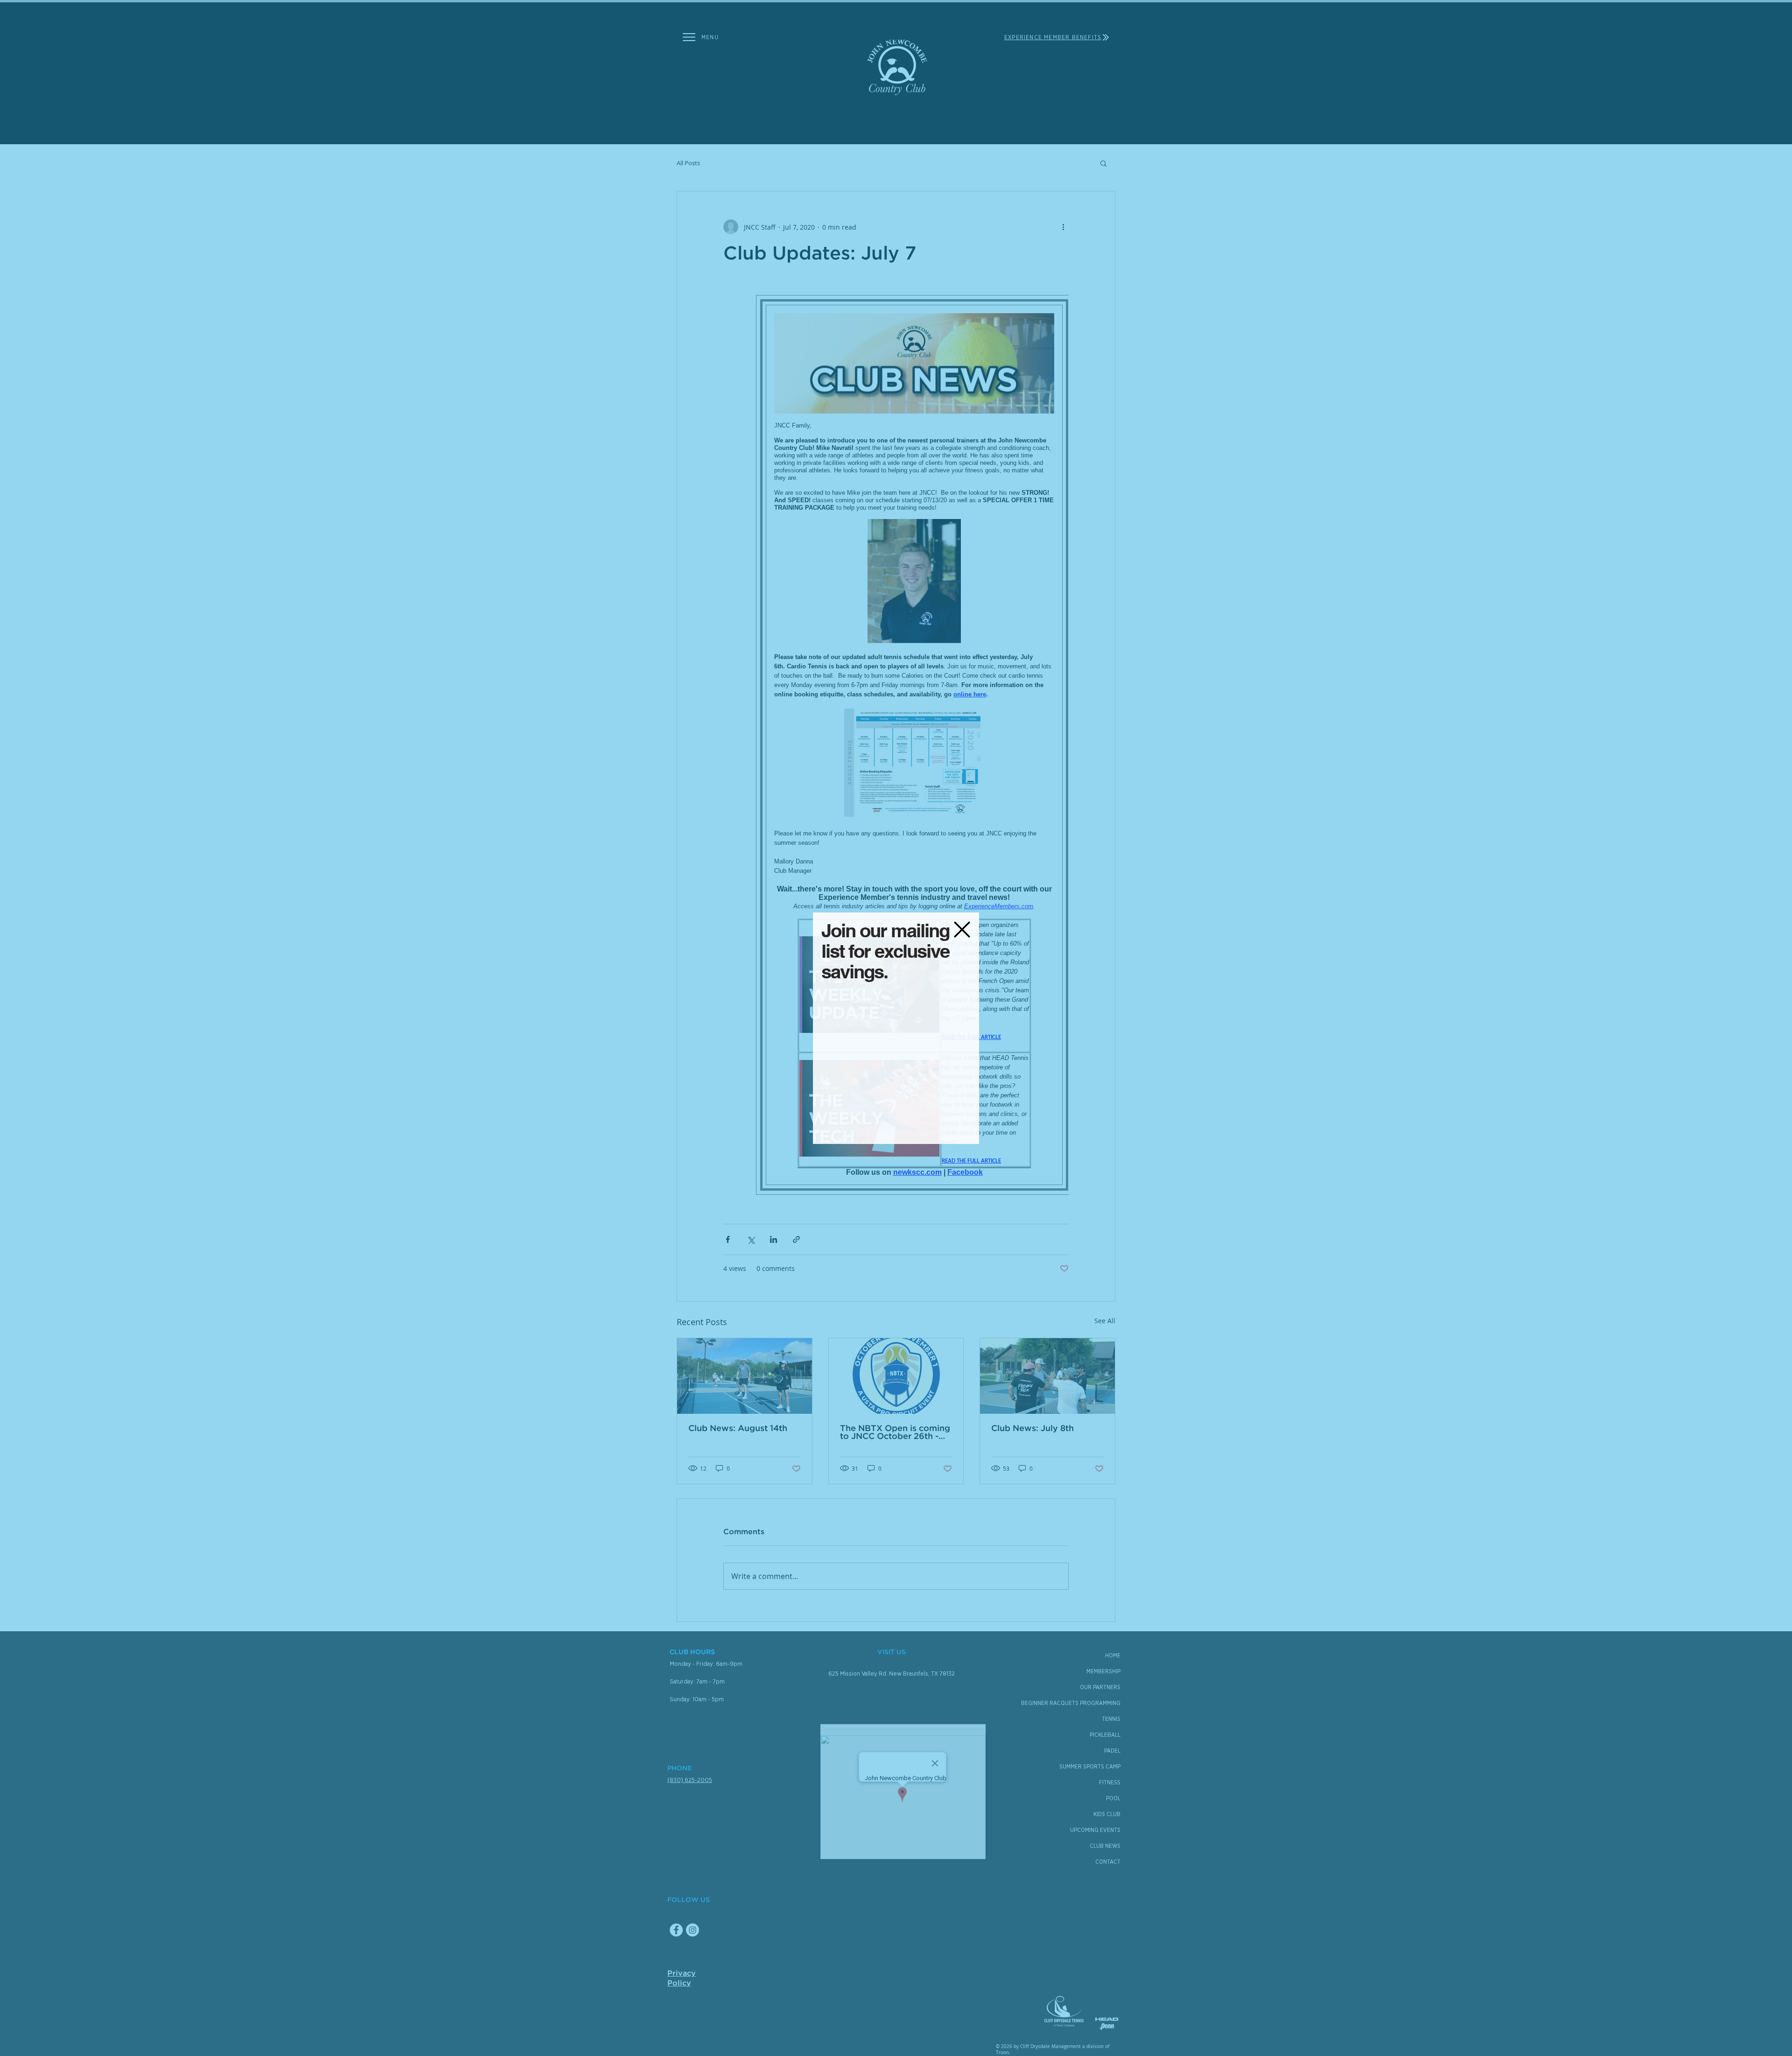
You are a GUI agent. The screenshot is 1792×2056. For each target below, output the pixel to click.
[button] (962, 930)
